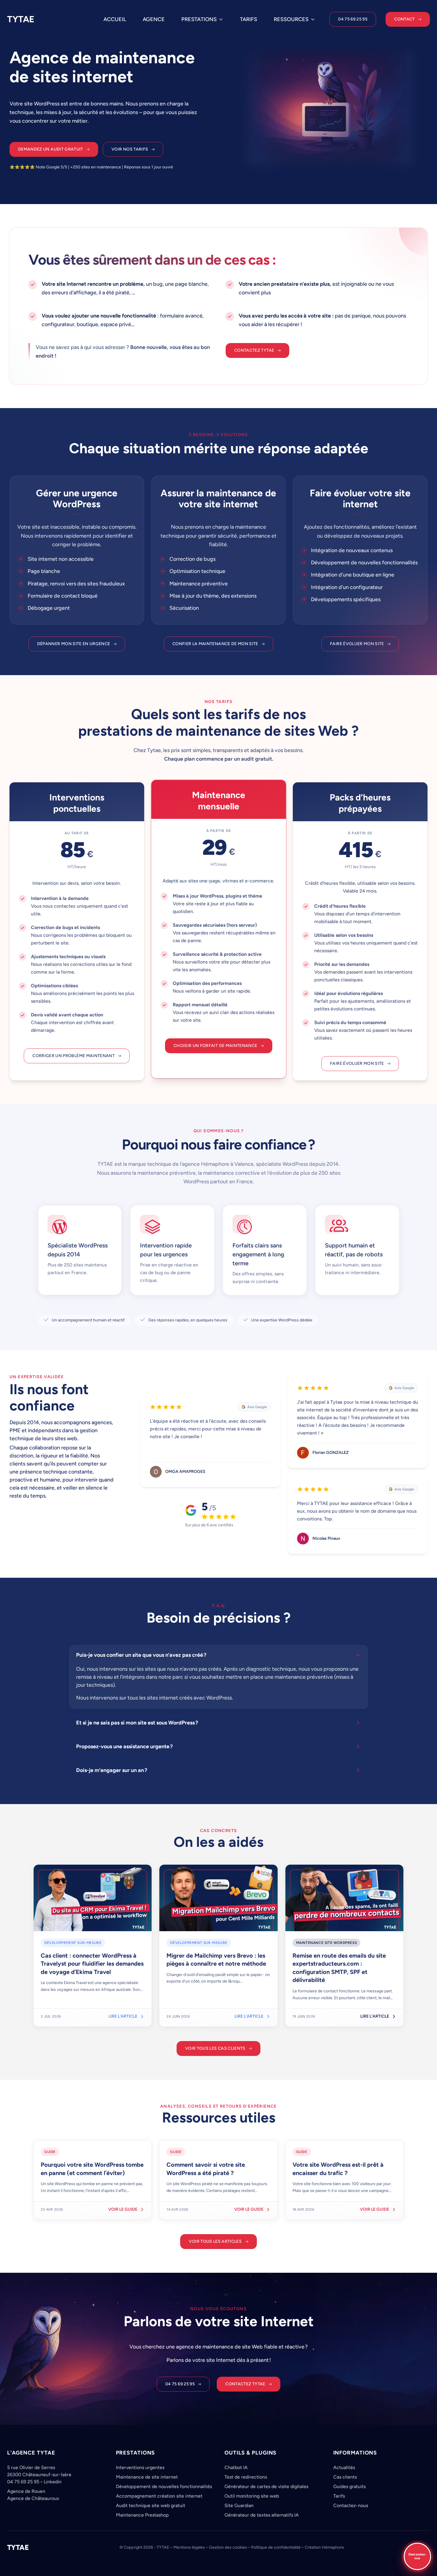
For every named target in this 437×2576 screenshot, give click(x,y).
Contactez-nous (351, 2505)
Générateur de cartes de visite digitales (266, 2486)
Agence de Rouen (26, 2491)
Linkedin (53, 2482)
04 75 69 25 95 (23, 2482)
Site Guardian (239, 2505)
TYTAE (21, 19)
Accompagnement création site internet (159, 2496)
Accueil (115, 19)
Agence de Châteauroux (33, 2498)
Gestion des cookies (228, 2547)
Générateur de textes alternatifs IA (262, 2515)
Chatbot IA (236, 2467)
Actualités (344, 2467)
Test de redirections (246, 2477)
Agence (154, 19)
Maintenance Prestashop (142, 2515)
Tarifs (249, 19)
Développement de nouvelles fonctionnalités (164, 2486)
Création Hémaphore (324, 2547)
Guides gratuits (349, 2486)
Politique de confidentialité (276, 2547)
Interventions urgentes (140, 2467)
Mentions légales (189, 2547)
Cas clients (345, 2477)
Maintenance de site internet (147, 2477)
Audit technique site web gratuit (151, 2505)
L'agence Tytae (31, 2453)
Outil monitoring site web (252, 2496)
